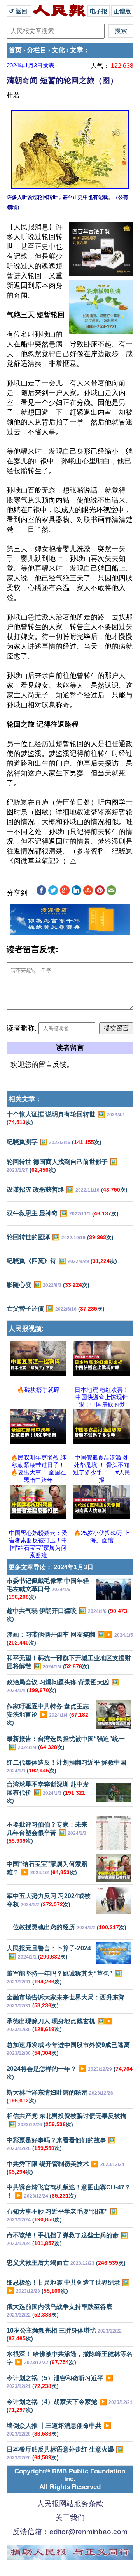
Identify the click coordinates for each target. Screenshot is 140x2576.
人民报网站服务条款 (70, 2504)
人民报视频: (26, 1329)
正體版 (122, 11)
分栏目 (37, 50)
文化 (58, 50)
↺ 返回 (19, 11)
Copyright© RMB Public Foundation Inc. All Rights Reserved (70, 2479)
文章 (77, 50)
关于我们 (70, 2518)
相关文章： (25, 1099)
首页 (15, 50)
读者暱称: (22, 1028)
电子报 (99, 11)
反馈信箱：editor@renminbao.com (70, 2532)
